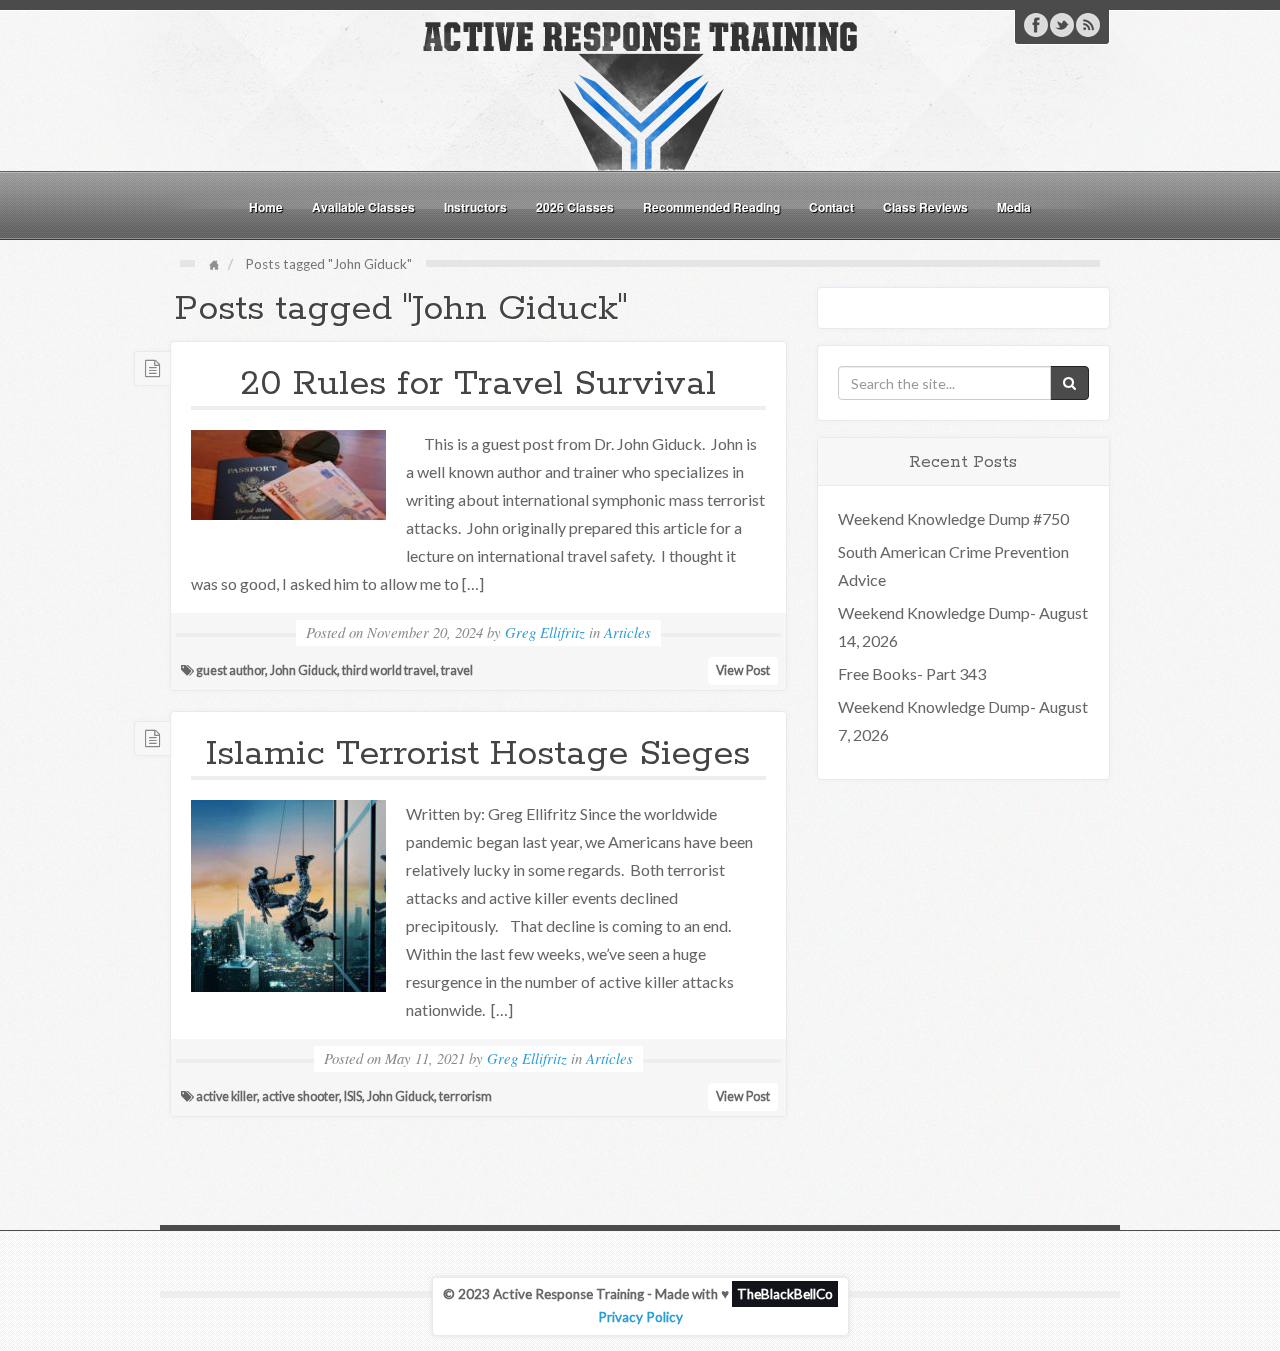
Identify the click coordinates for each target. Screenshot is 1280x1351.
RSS (1088, 25)
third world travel (389, 670)
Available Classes (363, 207)
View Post (743, 670)
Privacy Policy (640, 1317)
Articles (627, 632)
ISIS (353, 1096)
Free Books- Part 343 (912, 673)
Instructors (475, 207)
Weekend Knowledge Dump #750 (953, 518)
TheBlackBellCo (785, 1294)
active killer (226, 1096)
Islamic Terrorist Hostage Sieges (478, 754)
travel (457, 670)
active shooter (300, 1096)
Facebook (1036, 25)
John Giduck (303, 670)
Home (266, 207)
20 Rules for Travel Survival (478, 384)
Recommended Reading (711, 207)
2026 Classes (575, 207)
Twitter (1062, 25)
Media (1014, 207)
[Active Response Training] (640, 93)
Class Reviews (925, 207)
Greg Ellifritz (545, 632)
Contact (831, 207)
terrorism (465, 1096)
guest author (230, 670)
